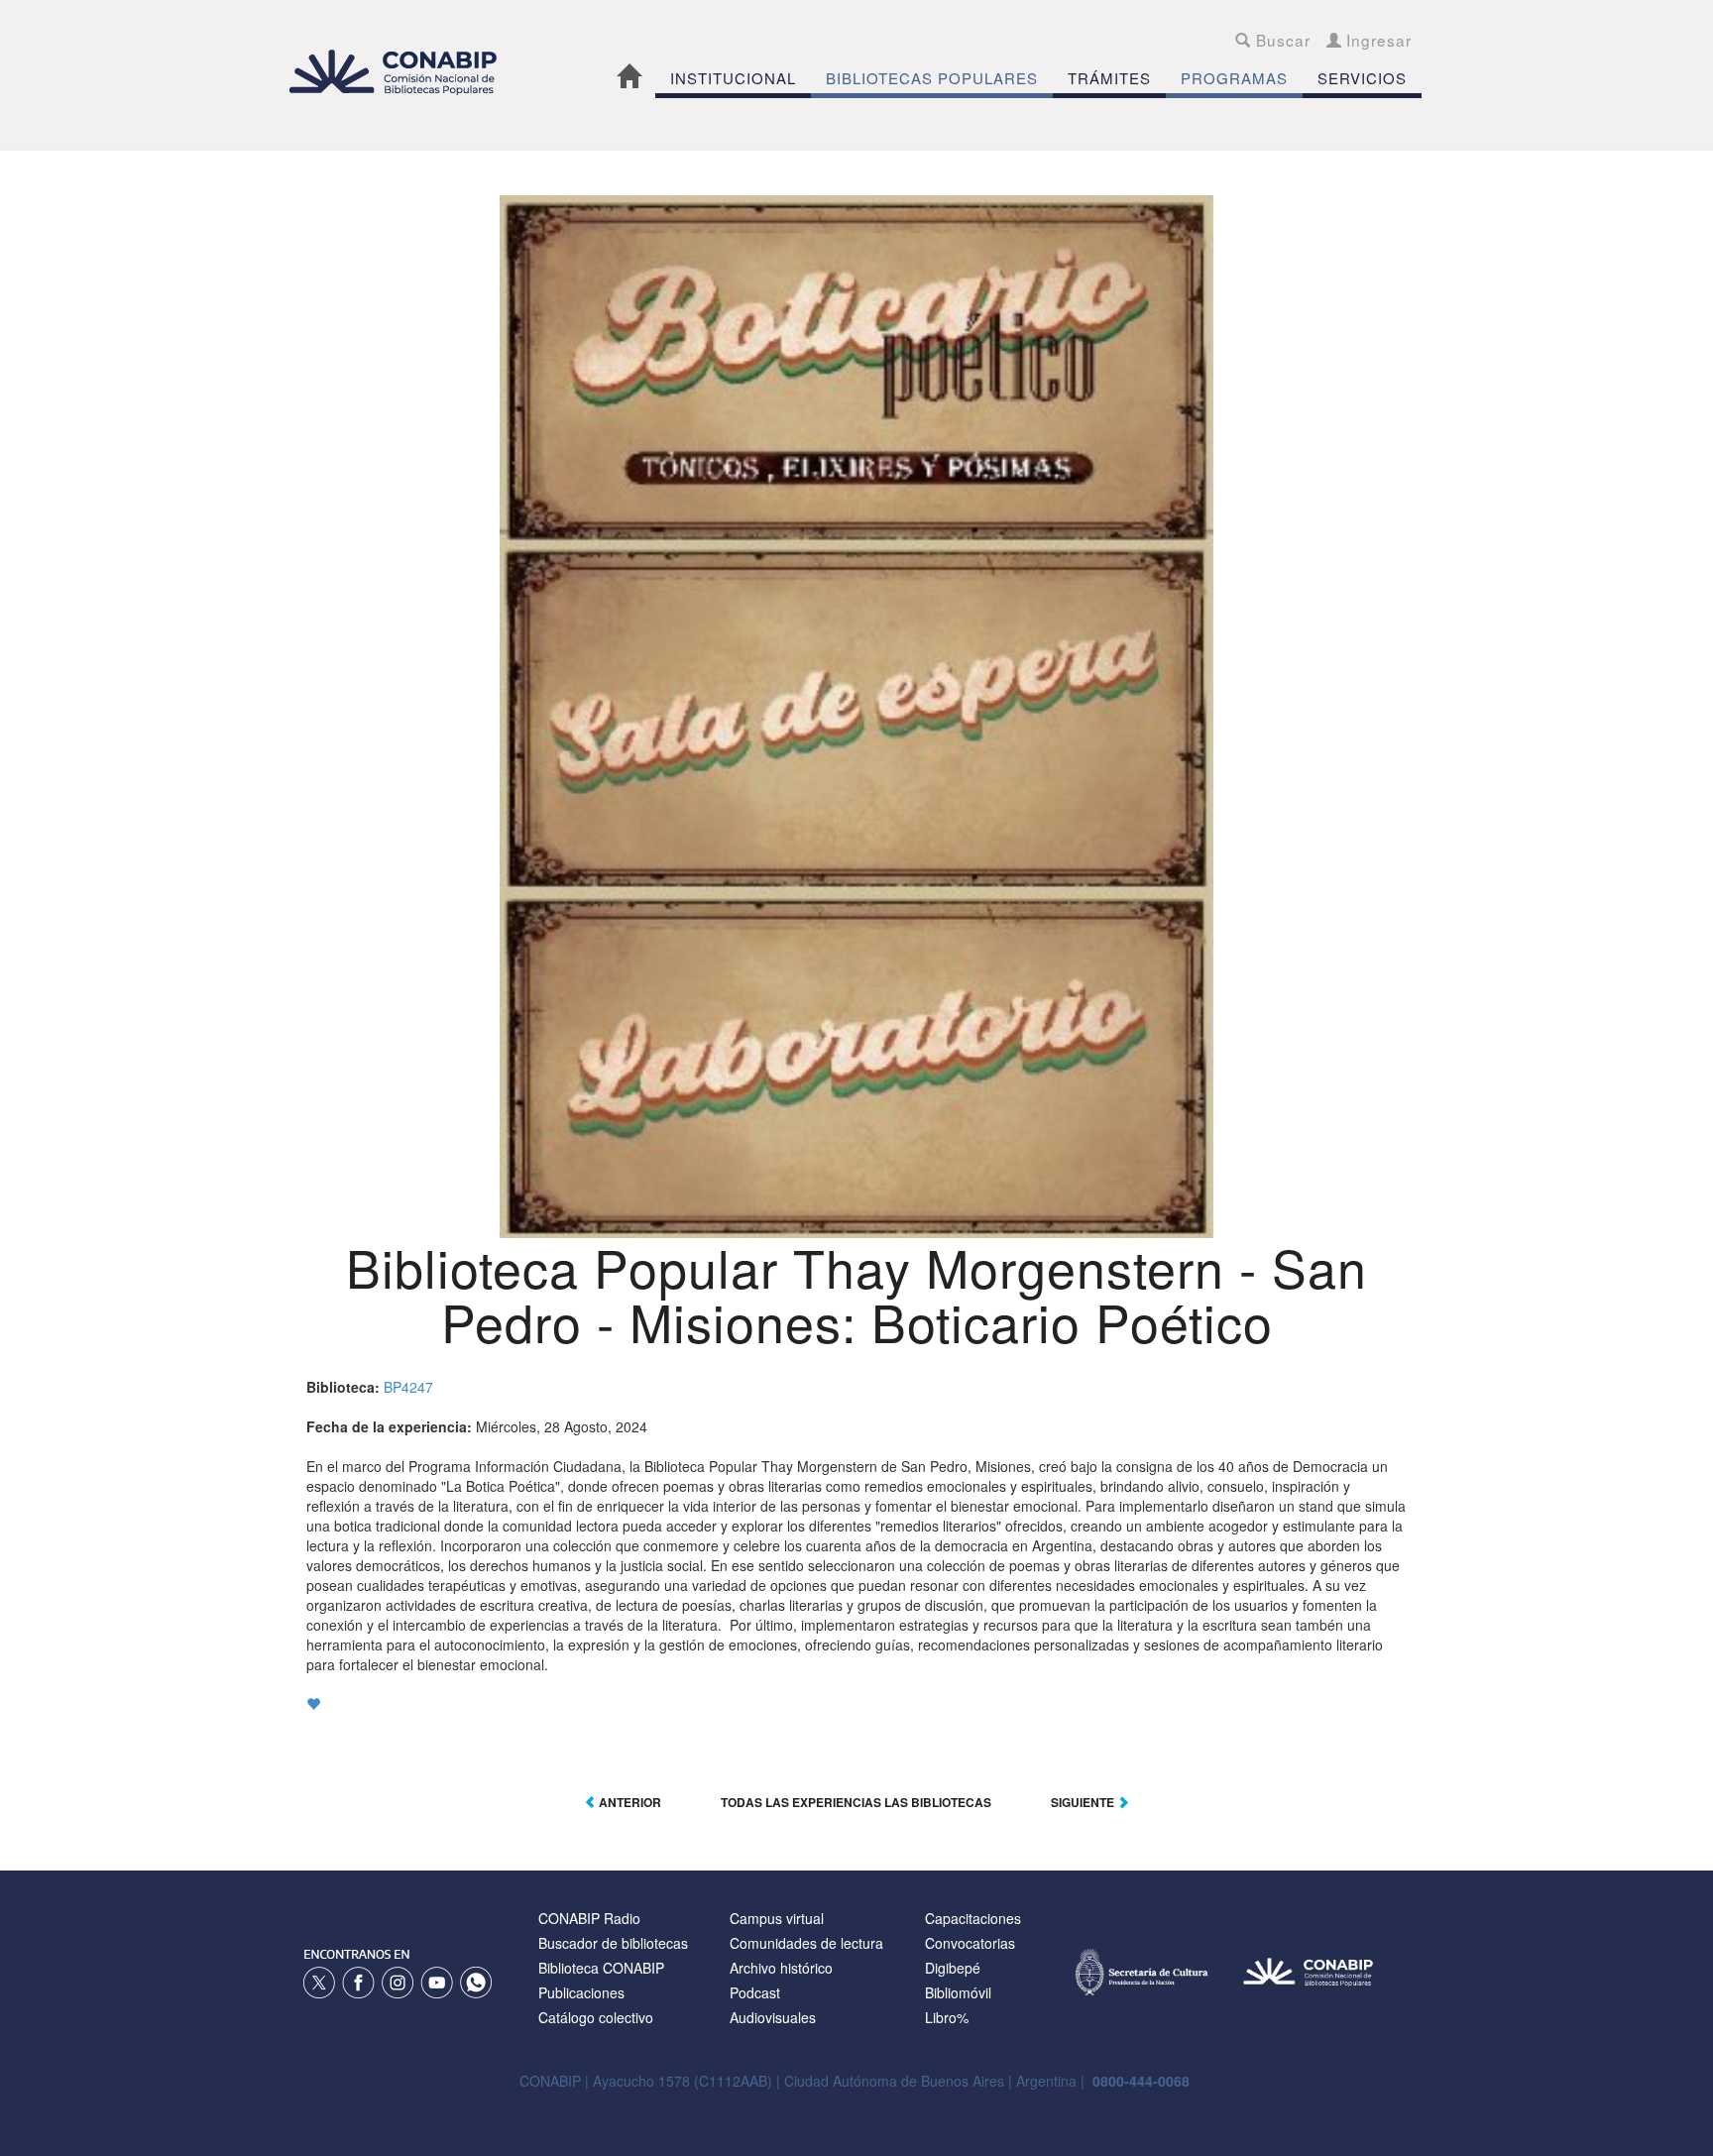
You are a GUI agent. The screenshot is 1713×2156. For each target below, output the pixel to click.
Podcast (755, 1992)
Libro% (947, 2017)
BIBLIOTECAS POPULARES (932, 78)
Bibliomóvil (958, 1992)
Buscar (1280, 40)
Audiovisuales (773, 2017)
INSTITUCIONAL (733, 78)
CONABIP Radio (589, 1918)
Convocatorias (970, 1943)
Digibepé (953, 1968)
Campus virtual (777, 1918)
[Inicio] (403, 72)
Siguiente (1084, 1802)
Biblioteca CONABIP (601, 1968)
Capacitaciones (973, 1918)
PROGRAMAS (1234, 78)
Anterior (628, 1802)
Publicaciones (581, 1992)
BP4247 (408, 1387)
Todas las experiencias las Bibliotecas (856, 1802)
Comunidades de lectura (806, 1943)
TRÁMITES (1109, 78)
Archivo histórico (781, 1968)
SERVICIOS (1362, 78)
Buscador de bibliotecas (613, 1943)
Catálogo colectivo (596, 2017)
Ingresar (1376, 40)
